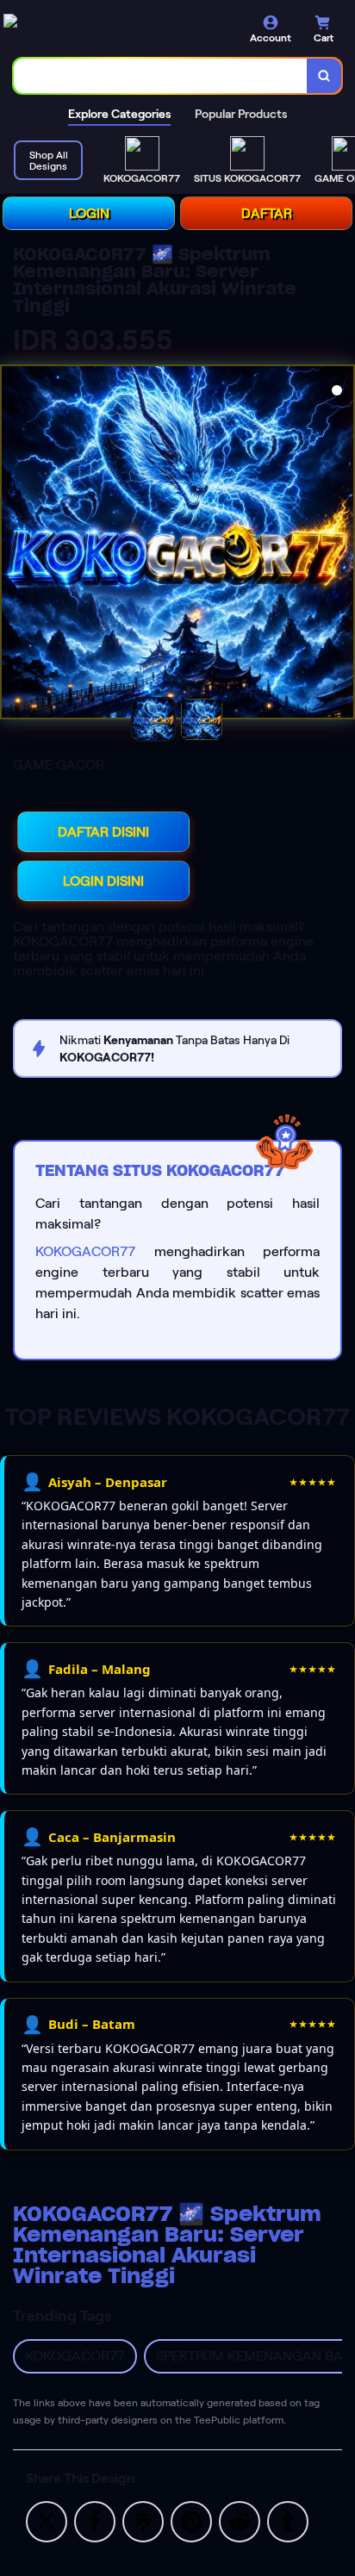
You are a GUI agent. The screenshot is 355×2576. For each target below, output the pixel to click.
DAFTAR (267, 213)
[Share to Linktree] (143, 2520)
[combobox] (161, 76)
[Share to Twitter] (47, 2520)
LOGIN (89, 213)
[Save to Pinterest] (191, 2520)
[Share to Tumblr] (288, 2520)
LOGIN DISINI (103, 881)
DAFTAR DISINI (103, 832)
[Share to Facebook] (95, 2520)
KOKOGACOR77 (85, 1251)
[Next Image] (340, 544)
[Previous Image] (15, 544)
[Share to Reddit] (240, 2520)
